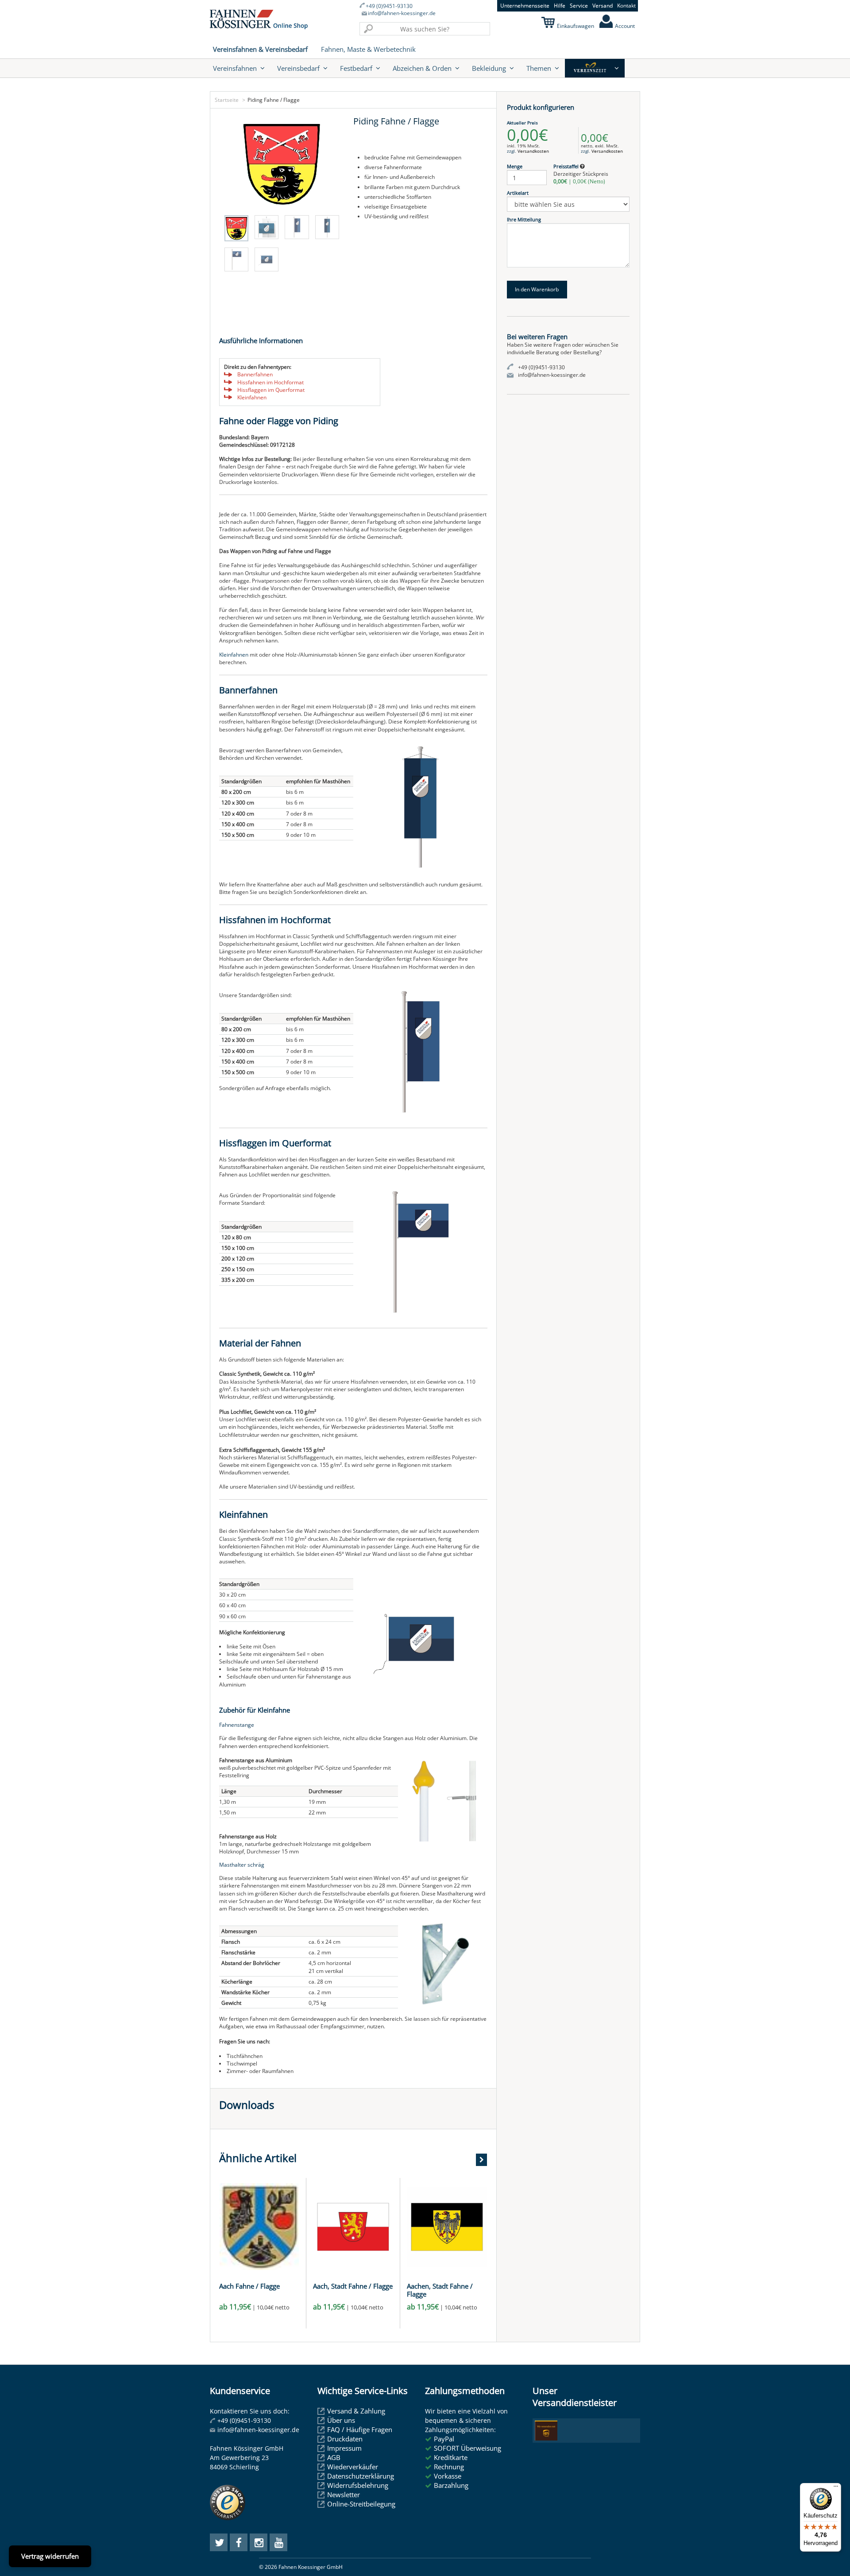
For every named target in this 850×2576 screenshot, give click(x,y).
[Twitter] (219, 2542)
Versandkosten (533, 151)
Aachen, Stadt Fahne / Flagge (440, 2290)
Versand (603, 6)
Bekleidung (489, 68)
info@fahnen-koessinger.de (402, 13)
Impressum (344, 2448)
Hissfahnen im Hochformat (270, 382)
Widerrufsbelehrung (358, 2485)
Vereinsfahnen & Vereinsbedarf (260, 49)
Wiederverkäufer (353, 2467)
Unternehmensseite (525, 6)
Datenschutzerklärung (361, 2476)
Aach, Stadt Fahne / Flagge (353, 2286)
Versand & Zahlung (356, 2411)
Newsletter (344, 2495)
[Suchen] (368, 29)
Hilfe (560, 6)
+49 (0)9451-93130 (389, 6)
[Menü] (836, 2488)
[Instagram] (259, 2542)
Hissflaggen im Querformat (271, 390)
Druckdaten (345, 2439)
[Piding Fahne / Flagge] (282, 164)
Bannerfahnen (255, 374)
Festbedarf (356, 68)
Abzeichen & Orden (422, 68)
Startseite (227, 100)
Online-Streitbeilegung (361, 2504)
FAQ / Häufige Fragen (360, 2429)
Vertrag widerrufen (50, 2556)
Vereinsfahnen (235, 68)
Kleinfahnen (252, 397)
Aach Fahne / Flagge (249, 2286)
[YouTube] (278, 2542)
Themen (539, 68)
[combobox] (425, 29)
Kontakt (626, 6)
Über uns (341, 2420)
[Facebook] (239, 2542)
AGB (334, 2457)
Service (579, 6)
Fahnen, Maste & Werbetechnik (368, 49)
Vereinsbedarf (298, 68)
